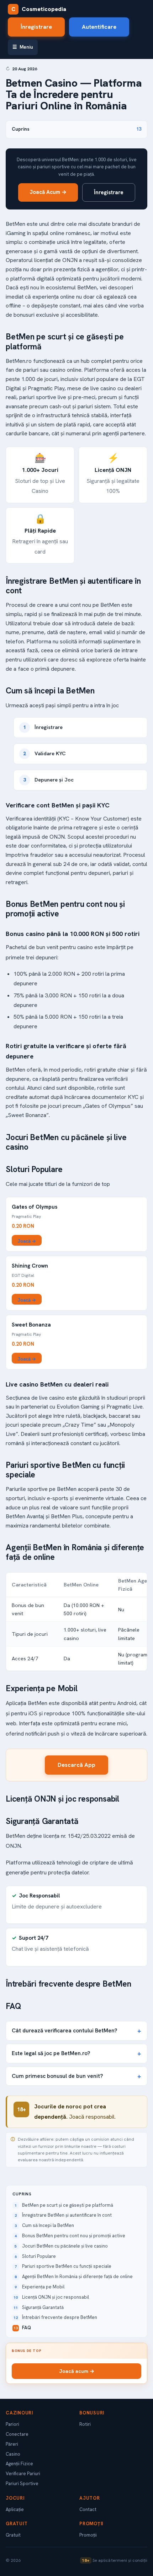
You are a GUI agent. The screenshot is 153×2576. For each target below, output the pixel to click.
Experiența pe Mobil (43, 2287)
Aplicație (15, 2509)
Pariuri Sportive (22, 2484)
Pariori (12, 2424)
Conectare (17, 2434)
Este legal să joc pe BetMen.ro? (51, 2053)
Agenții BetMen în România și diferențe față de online (77, 2277)
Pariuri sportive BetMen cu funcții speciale (67, 2266)
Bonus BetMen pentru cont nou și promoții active (74, 2236)
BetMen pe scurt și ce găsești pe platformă (68, 2205)
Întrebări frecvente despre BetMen (60, 2317)
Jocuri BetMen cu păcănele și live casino (65, 2246)
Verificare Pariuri (23, 2474)
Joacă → (27, 1241)
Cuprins (76, 129)
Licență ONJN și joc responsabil (56, 2297)
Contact (88, 2509)
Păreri (12, 2444)
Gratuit (13, 2535)
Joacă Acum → (48, 192)
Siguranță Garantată (43, 2307)
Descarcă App (76, 1765)
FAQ (27, 2328)
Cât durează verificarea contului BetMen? (64, 2030)
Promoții (88, 2535)
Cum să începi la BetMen (48, 2225)
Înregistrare (36, 27)
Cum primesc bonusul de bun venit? (57, 2076)
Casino (13, 2454)
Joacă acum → (77, 2371)
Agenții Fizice (19, 2464)
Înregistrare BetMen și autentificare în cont (67, 2215)
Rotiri (85, 2424)
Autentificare (99, 27)
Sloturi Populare (39, 2256)
